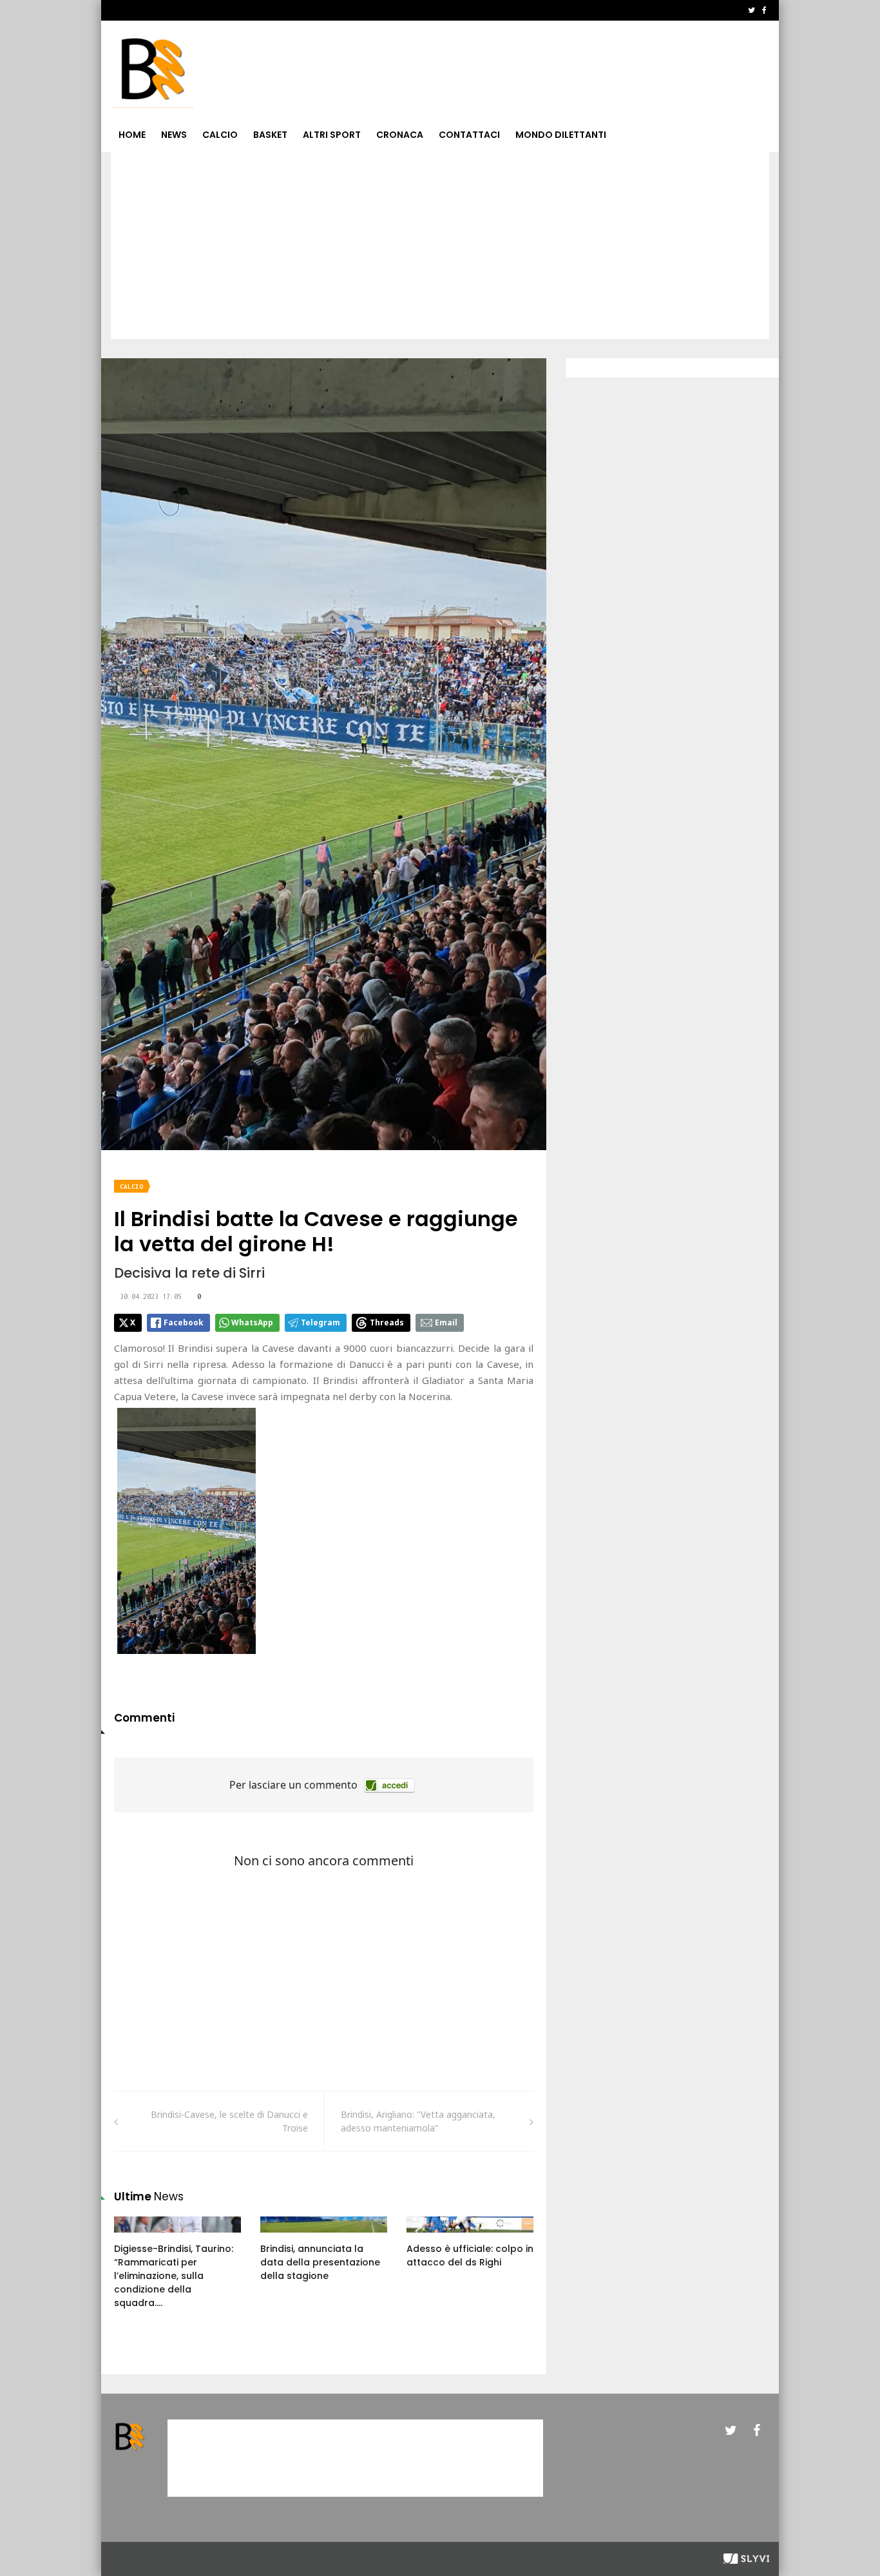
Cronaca (400, 135)
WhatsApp (252, 1322)
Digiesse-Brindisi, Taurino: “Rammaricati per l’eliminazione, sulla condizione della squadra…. (174, 2276)
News (174, 135)
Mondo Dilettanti (561, 135)
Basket (270, 135)
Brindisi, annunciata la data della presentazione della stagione (320, 2262)
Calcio (220, 135)
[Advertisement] (440, 249)
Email (446, 1322)
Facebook (184, 1322)
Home (132, 135)
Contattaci (469, 135)
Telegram (320, 1322)
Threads (387, 1322)
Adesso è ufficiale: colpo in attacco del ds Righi (470, 2255)
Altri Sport (332, 135)
